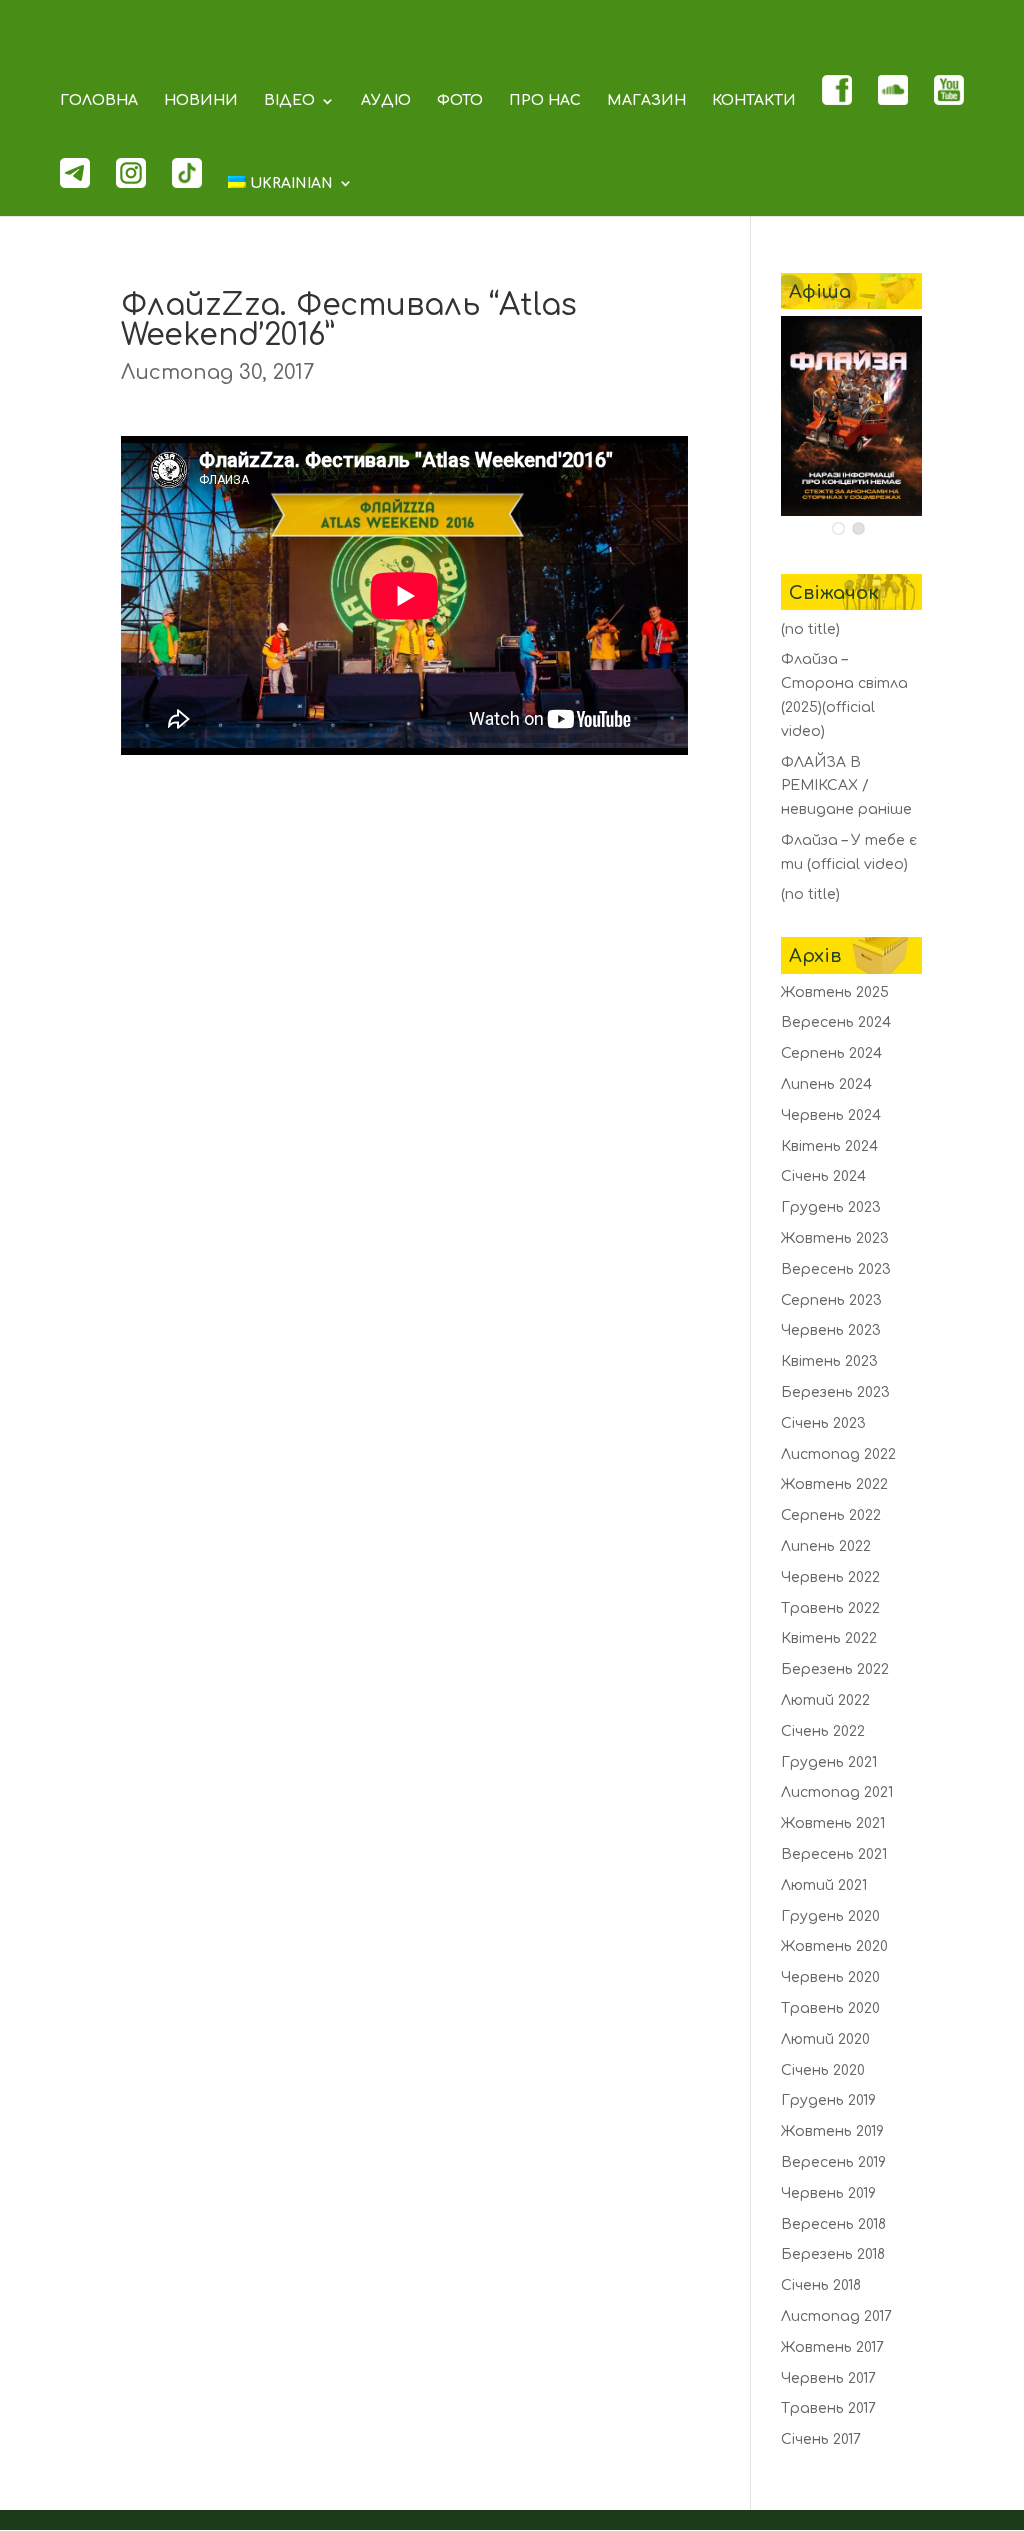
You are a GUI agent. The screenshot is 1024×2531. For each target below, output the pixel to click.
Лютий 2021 (824, 1885)
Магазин (646, 101)
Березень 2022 (835, 1669)
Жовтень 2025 (835, 992)
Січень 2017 (821, 2439)
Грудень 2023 (831, 1207)
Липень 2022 (826, 1546)
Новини (201, 101)
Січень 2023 (823, 1423)
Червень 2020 (830, 1977)
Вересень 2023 (836, 1269)
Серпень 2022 (831, 1515)
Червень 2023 (831, 1330)
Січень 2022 (823, 1731)
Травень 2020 (830, 2008)
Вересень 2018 (833, 2224)
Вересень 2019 (833, 2162)
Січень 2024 (823, 1176)
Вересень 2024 (836, 1022)
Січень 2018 (821, 2285)
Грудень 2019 (828, 2100)
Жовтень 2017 (832, 2347)
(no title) (810, 629)
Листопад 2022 (838, 1454)
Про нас (545, 101)
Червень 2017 (828, 2378)
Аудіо (386, 101)
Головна (99, 101)
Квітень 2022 (829, 1638)
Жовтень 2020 (834, 1946)
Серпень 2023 (831, 1300)
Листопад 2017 (836, 2316)
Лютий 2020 (825, 2039)
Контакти (754, 101)
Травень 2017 (828, 2408)
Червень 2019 (828, 2193)
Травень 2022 (830, 1608)
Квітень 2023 (829, 1361)
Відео (289, 101)
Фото (460, 101)
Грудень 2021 (829, 1762)
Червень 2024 (831, 1115)
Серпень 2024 (831, 1053)
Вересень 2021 (834, 1854)
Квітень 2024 (829, 1146)
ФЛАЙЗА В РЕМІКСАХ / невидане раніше (846, 786)
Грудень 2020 (830, 1916)
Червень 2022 (830, 1577)
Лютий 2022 (825, 1700)
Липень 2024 (826, 1084)
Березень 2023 (835, 1392)
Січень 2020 (823, 2070)
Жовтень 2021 (833, 1823)
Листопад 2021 (837, 1792)
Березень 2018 (833, 2254)
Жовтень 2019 (832, 2131)
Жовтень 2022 (834, 1484)
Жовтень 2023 (835, 1238)
